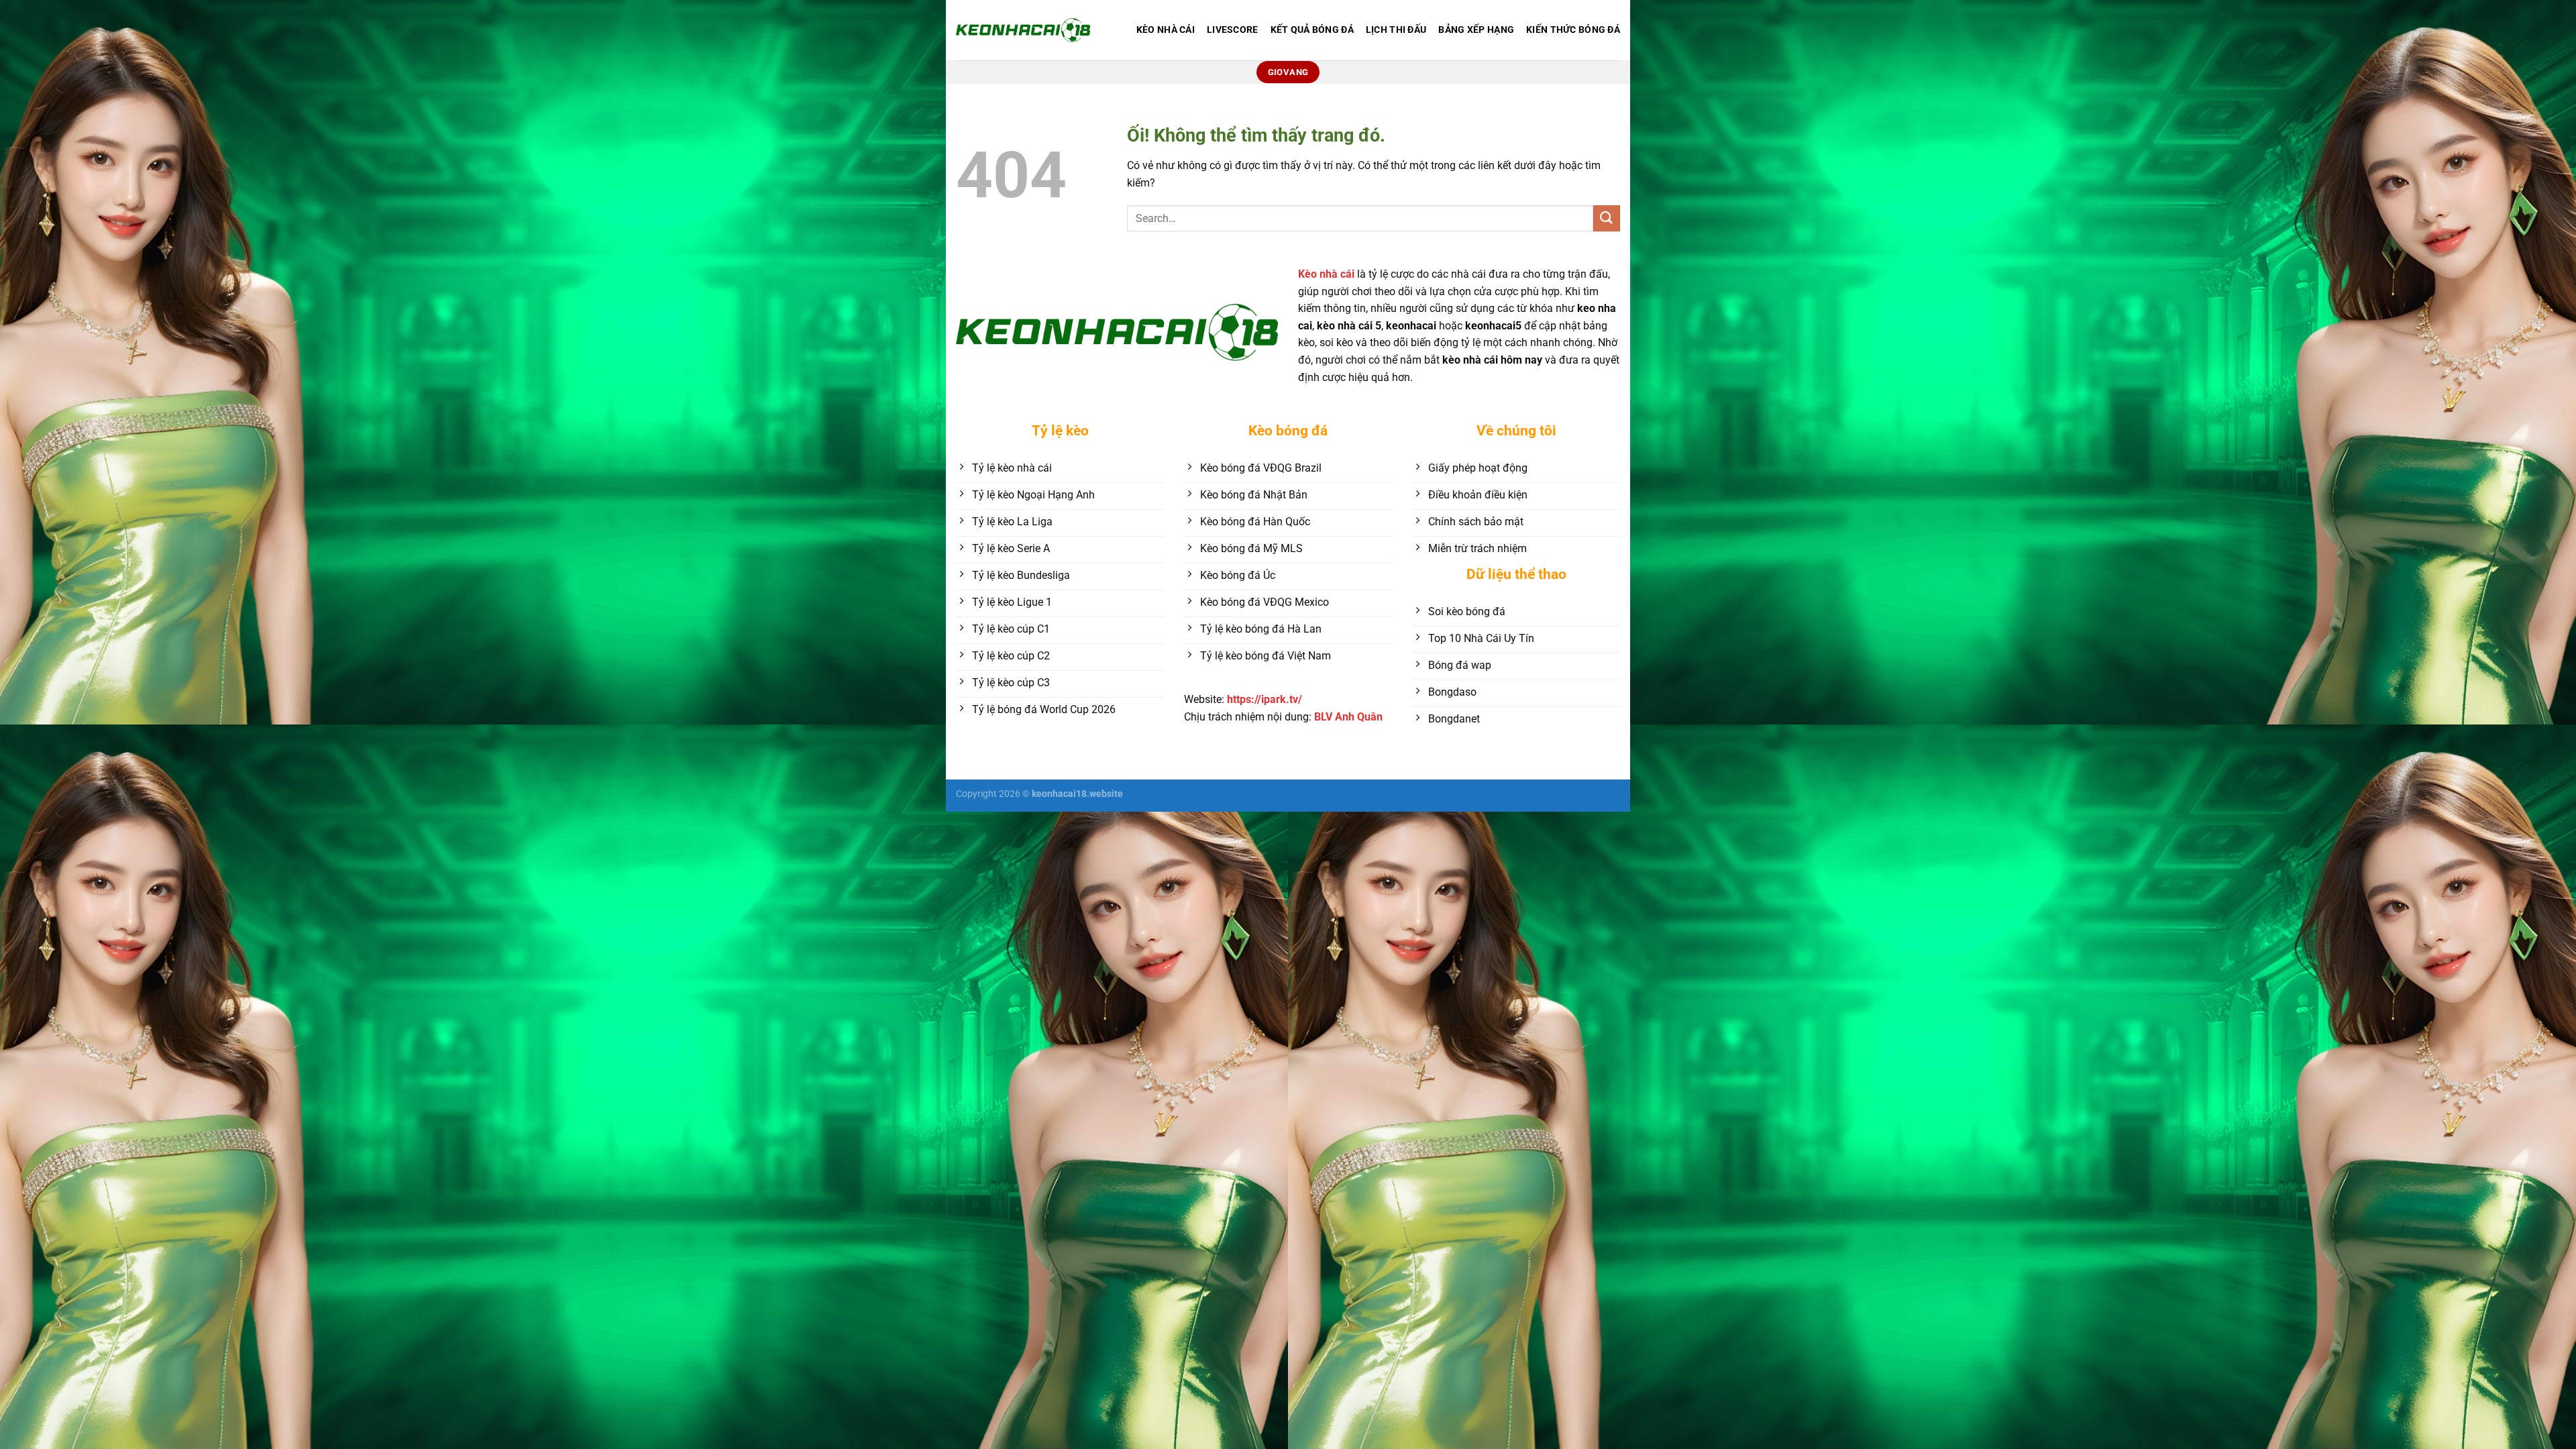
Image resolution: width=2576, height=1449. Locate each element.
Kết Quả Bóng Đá (1312, 30)
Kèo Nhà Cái (1166, 30)
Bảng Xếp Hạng (1476, 30)
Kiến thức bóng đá (1573, 30)
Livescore (1233, 30)
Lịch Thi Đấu (1396, 30)
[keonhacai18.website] (1023, 30)
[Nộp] (1607, 218)
